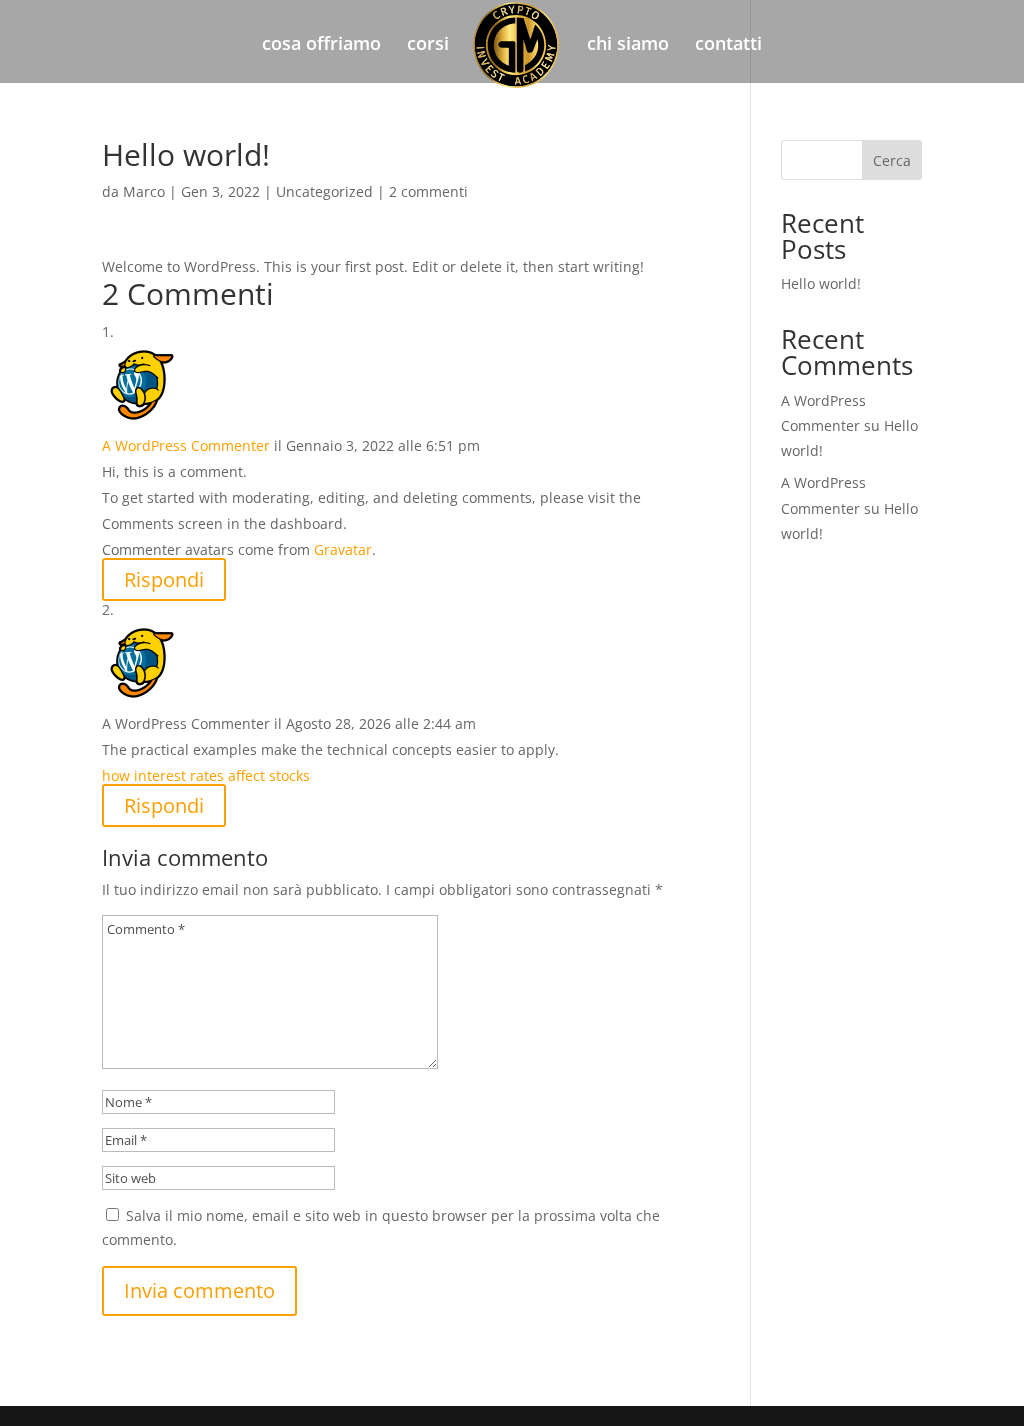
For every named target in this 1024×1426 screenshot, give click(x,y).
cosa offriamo (321, 45)
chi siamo (628, 45)
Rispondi (164, 579)
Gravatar (343, 549)
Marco (144, 191)
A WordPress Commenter (186, 445)
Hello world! (821, 283)
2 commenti (428, 191)
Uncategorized (324, 191)
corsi (428, 45)
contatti (728, 45)
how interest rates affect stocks (206, 775)
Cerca (892, 160)
